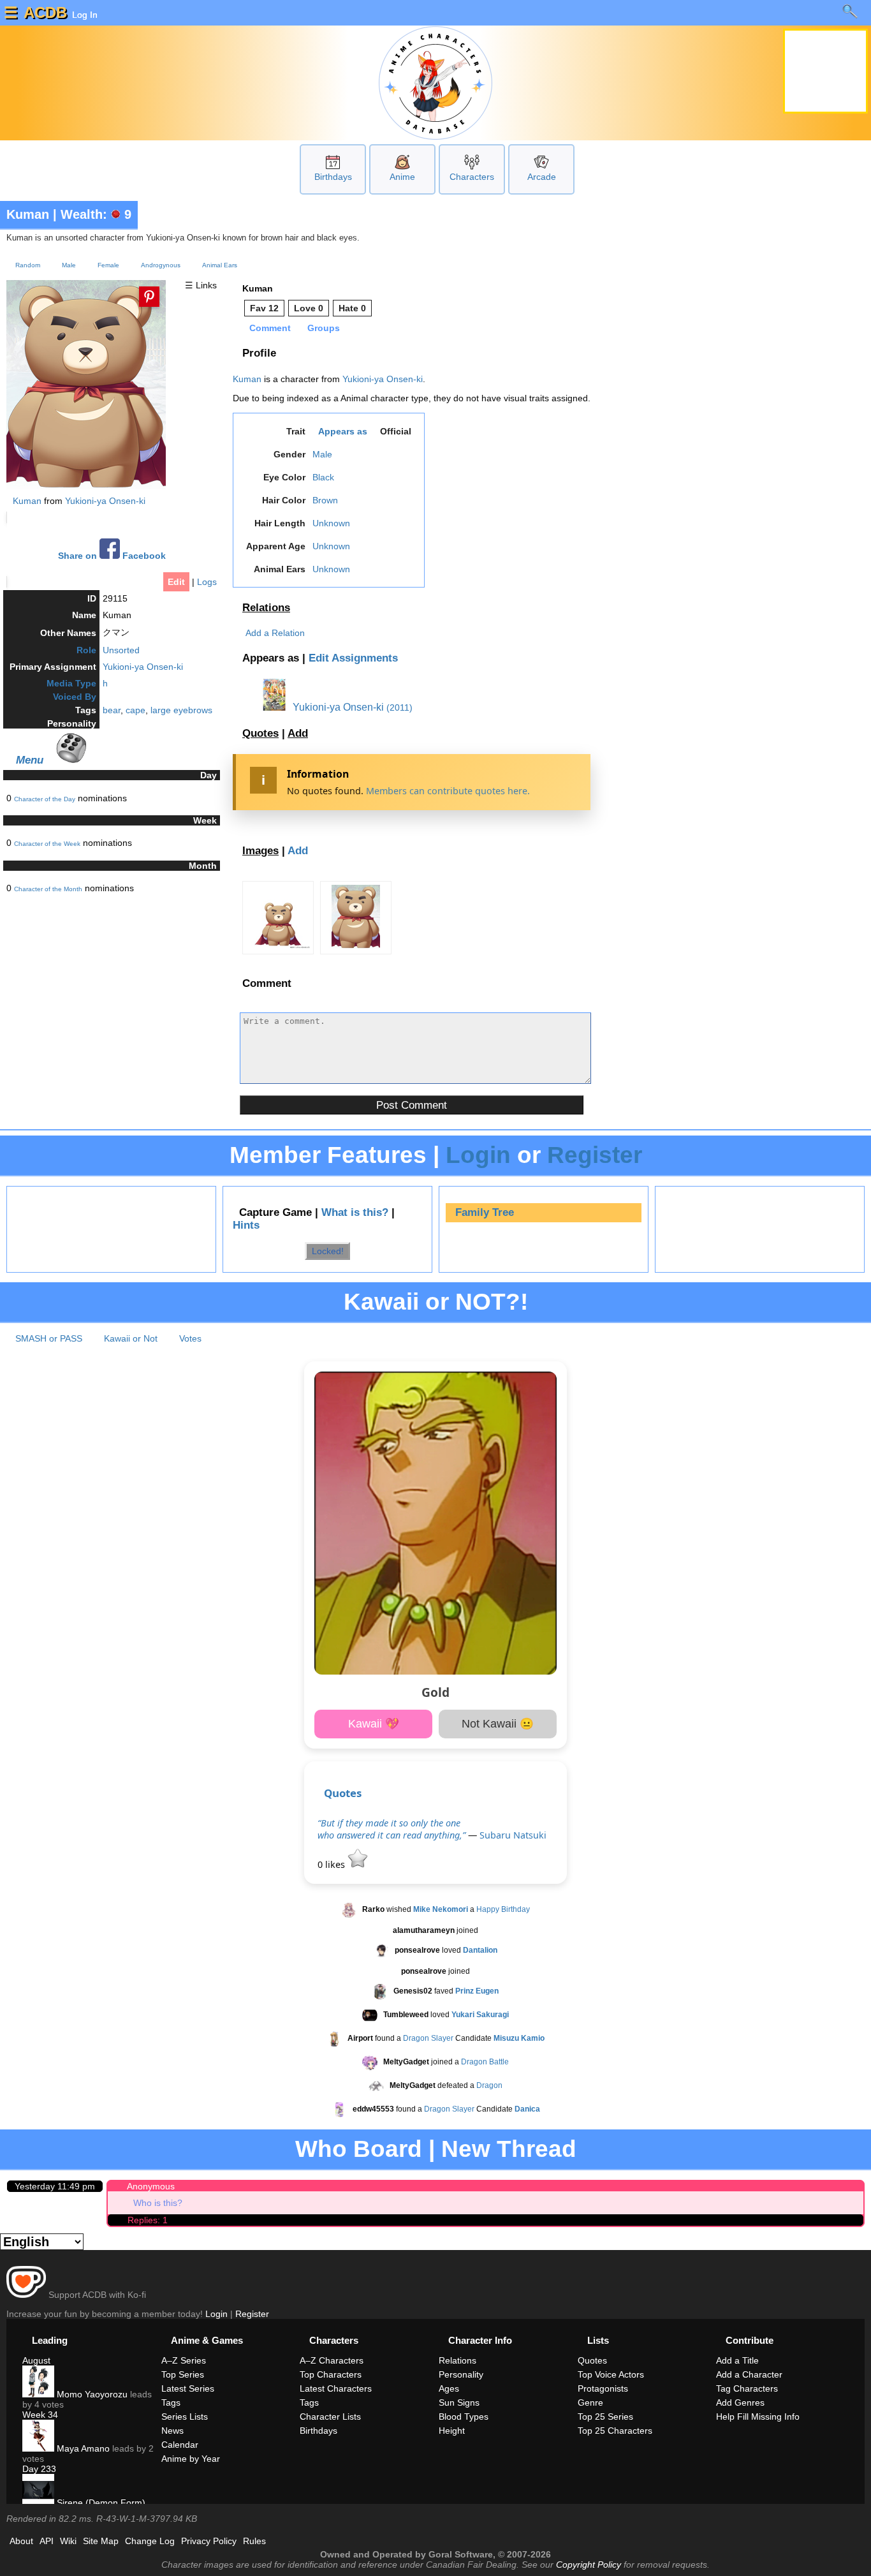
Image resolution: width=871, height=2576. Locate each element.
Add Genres (740, 2402)
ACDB (45, 12)
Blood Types (464, 2417)
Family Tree (485, 1212)
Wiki (68, 2541)
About (21, 2541)
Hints (246, 1225)
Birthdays (333, 177)
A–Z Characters (332, 2360)
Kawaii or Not (131, 1338)
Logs (207, 582)
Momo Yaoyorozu (91, 2394)
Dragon (489, 2086)
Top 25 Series (605, 2417)
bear (112, 710)
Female (108, 265)
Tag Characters (747, 2388)
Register (595, 1155)
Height (452, 2431)
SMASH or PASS (49, 1338)
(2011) (399, 707)
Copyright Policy (589, 2565)
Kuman (28, 214)
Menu (30, 760)
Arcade (542, 177)
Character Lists (330, 2417)
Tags (171, 2402)
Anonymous (151, 2186)
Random (28, 265)
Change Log (150, 2541)
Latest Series (188, 2388)
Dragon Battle (485, 2062)
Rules (254, 2541)
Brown (325, 500)
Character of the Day (45, 799)
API (47, 2541)
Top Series (183, 2374)
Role (86, 650)
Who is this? (158, 2203)
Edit (176, 582)
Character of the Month (48, 889)
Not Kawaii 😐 (498, 1724)
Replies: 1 (148, 2220)
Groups (324, 328)
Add (298, 733)
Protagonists (603, 2388)
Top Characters (331, 2374)
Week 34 (40, 2415)
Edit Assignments (353, 658)
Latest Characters (336, 2388)
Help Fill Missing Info (758, 2417)
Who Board (359, 2149)
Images (260, 851)
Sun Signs (459, 2402)
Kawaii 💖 (374, 1724)
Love (309, 308)
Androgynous (161, 265)
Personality (461, 2374)
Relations (266, 608)
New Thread (509, 2149)
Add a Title (737, 2360)
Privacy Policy (209, 2541)
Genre (590, 2402)
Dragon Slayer (428, 2039)
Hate (352, 308)
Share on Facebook (112, 556)
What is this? (355, 1212)
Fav (264, 308)
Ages (449, 2388)
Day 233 (39, 2469)
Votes (190, 1338)
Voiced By (75, 697)
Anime (402, 177)
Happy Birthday (503, 1910)
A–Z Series (184, 2360)
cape (135, 710)
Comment (270, 328)
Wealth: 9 (96, 214)
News (172, 2431)
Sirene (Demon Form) (100, 2503)
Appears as (343, 431)
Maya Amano (82, 2448)
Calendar (180, 2445)
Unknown (331, 523)
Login (478, 1155)
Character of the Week (47, 844)
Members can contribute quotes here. (448, 791)
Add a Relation (275, 633)
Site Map (101, 2541)
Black (323, 477)
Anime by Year (191, 2459)
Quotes (260, 733)
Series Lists (185, 2417)
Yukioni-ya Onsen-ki (105, 501)
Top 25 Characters (615, 2431)
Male (69, 265)
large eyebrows (181, 710)
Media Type (71, 683)
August (36, 2360)
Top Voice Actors (611, 2374)
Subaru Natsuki (513, 1835)
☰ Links (201, 285)
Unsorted (121, 650)
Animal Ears (220, 265)
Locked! (328, 1251)
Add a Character (749, 2374)
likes (333, 1864)
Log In (84, 15)
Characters (472, 177)
